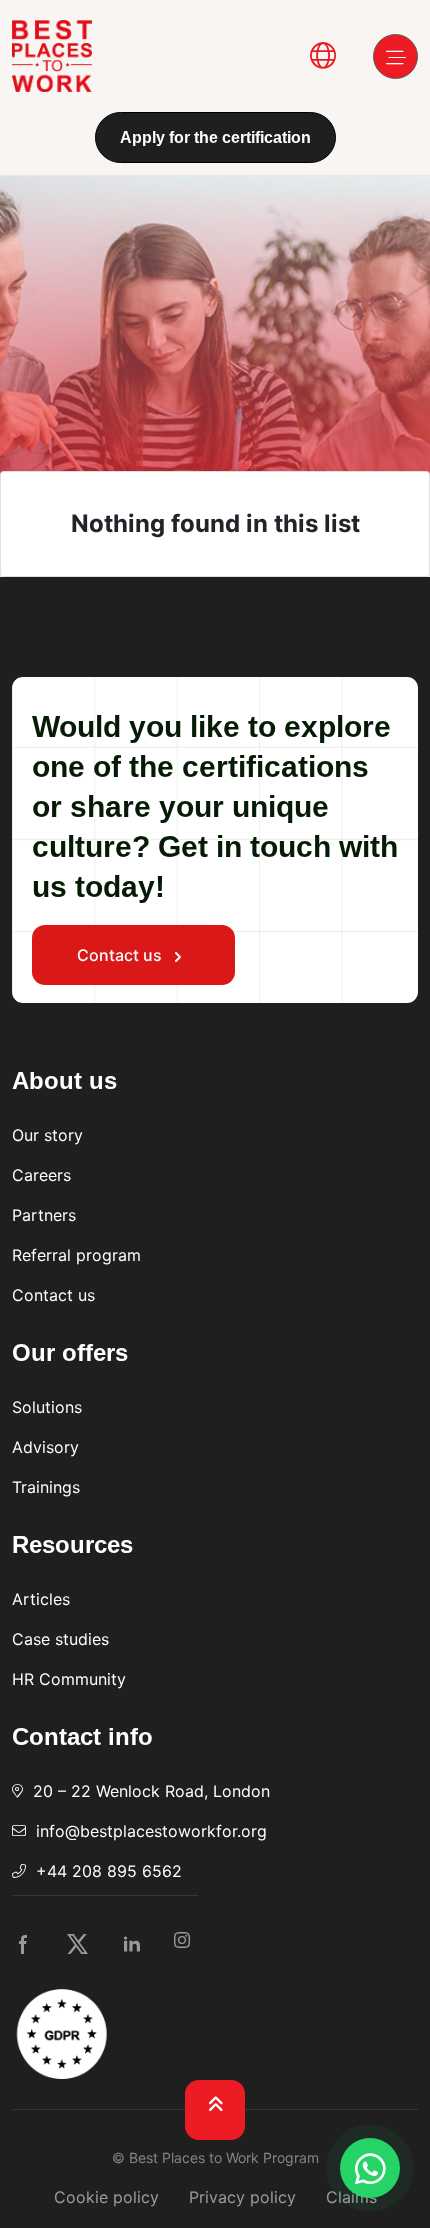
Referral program (76, 1255)
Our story (47, 1135)
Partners (44, 1215)
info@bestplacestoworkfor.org (151, 1831)
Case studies (60, 1639)
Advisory (45, 1447)
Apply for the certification (215, 137)
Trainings (46, 1487)
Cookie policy (106, 2197)
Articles (41, 1599)
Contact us (121, 955)
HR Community (69, 1679)
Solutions (47, 1407)
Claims (351, 2197)
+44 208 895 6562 (109, 1871)
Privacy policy (242, 2197)
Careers (41, 1175)
